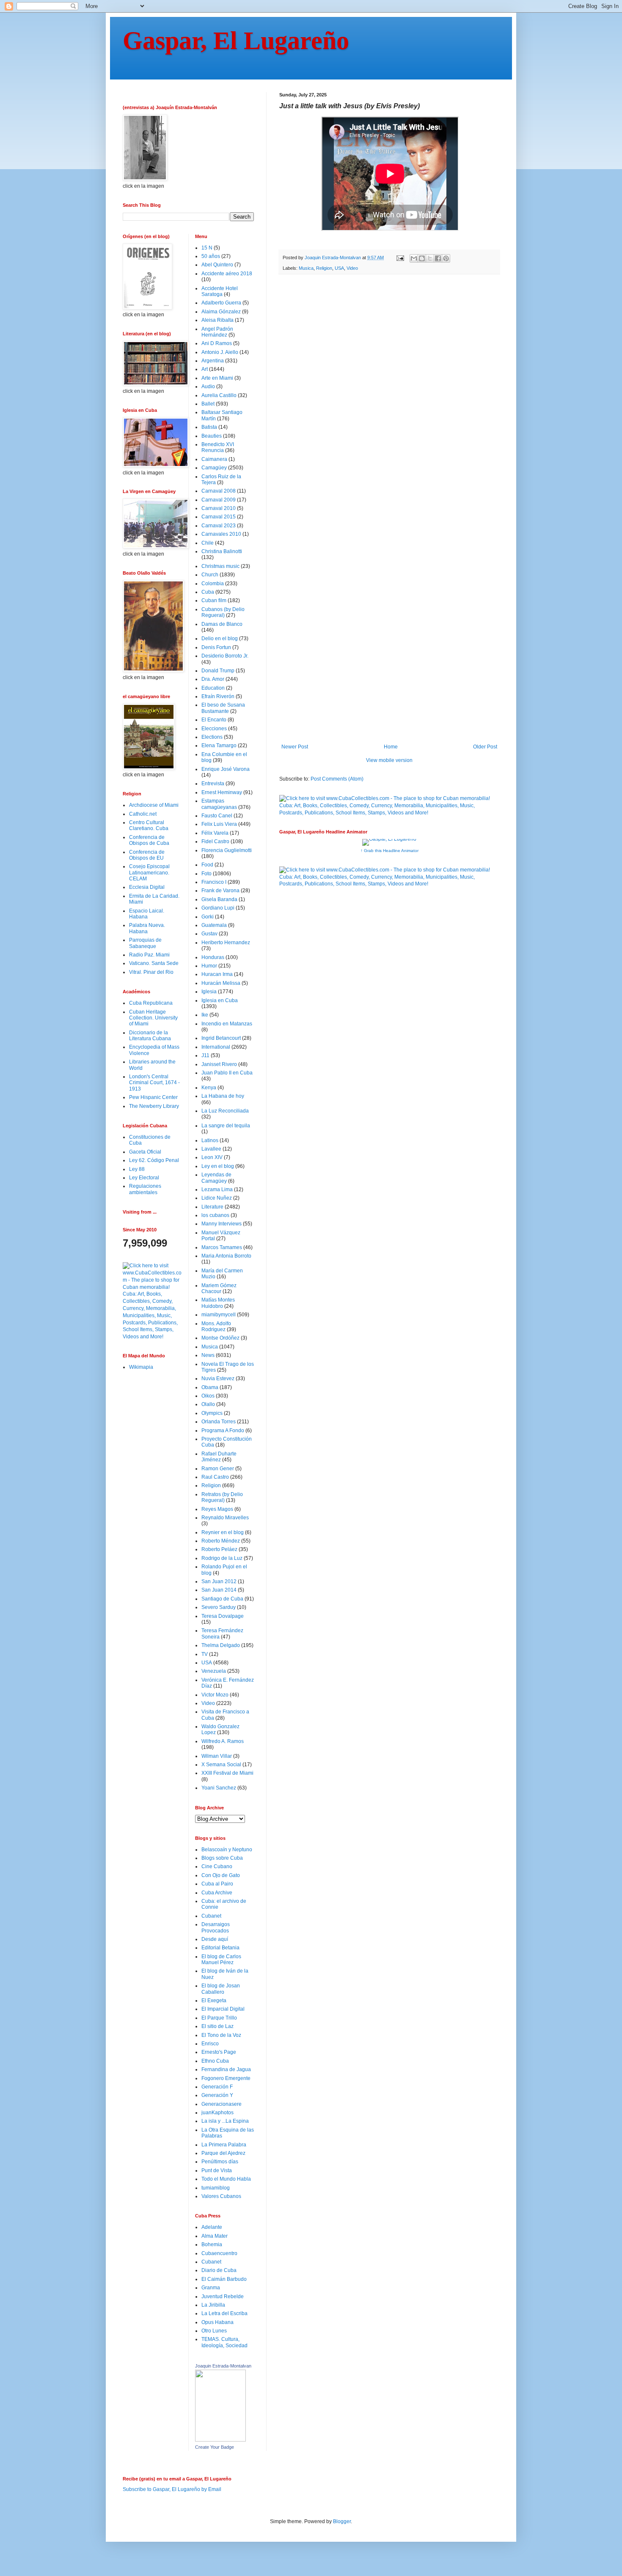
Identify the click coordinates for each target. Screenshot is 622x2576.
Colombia (213, 584)
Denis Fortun (216, 647)
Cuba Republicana (151, 1003)
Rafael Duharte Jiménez (219, 1457)
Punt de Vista (217, 2170)
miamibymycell (219, 1315)
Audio (208, 386)
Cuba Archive (217, 1893)
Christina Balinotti (222, 551)
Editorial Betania (220, 1948)
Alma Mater (215, 2236)
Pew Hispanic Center (153, 1097)
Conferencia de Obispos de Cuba (149, 840)
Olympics (212, 1413)
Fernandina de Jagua (226, 2069)
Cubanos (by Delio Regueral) (223, 612)
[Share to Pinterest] (446, 258)
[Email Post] (400, 258)
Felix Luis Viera (219, 824)
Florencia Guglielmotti (227, 850)
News (208, 1355)
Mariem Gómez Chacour (219, 1288)
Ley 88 (137, 1169)
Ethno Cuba (215, 2061)
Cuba (208, 592)
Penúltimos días (220, 2162)
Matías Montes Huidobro (218, 1303)
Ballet (208, 404)
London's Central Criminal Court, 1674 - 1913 (154, 1083)
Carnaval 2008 (219, 491)
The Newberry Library (154, 1106)
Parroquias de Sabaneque (145, 943)
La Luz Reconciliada (225, 1111)
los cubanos (215, 1215)
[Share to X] (430, 258)
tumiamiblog (216, 2188)
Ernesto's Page (219, 2052)
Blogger (342, 2521)
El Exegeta (214, 2001)
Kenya (209, 1088)
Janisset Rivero (219, 1064)
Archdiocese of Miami (154, 805)
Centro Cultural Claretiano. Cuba (149, 825)
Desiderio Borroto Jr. (225, 656)
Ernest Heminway (222, 792)
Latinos (210, 1140)
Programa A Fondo (223, 1431)
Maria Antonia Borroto (226, 1256)
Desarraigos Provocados (216, 1927)
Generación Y (217, 2095)
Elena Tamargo (219, 745)
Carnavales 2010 (221, 534)
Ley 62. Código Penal (154, 1160)
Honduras (213, 957)
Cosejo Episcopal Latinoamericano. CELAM (149, 873)
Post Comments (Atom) (337, 779)
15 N (207, 248)
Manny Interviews (222, 1224)
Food (207, 865)
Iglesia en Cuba (220, 1000)
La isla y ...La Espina (225, 2121)
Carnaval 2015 (219, 517)
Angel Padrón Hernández (217, 332)
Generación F (217, 2087)
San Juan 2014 (219, 1590)
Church (210, 575)
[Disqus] (389, 398)
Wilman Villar (217, 1756)
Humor (209, 966)
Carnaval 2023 (219, 526)
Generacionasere (222, 2104)
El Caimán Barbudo (224, 2279)
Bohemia (212, 2244)
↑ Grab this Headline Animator (389, 851)
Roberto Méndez (221, 1541)
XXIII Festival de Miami (227, 1773)
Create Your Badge (215, 2447)
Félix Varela (215, 833)
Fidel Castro (215, 841)
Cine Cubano (217, 1866)
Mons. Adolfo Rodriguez (216, 1326)
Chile (208, 543)
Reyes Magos (217, 1509)
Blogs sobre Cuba (222, 1858)
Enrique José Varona (226, 769)
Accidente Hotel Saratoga (220, 291)
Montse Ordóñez (220, 1338)
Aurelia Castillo (219, 395)
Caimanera (214, 459)
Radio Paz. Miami (149, 955)
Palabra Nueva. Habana (147, 928)
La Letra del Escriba (224, 2313)
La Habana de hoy (223, 1096)
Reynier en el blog (223, 1532)
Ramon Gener (218, 1469)
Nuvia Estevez (218, 1378)
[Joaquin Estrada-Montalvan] (220, 2440)
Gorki (208, 917)
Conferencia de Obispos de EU (147, 855)
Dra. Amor (213, 679)
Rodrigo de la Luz (222, 1558)
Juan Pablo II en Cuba (227, 1073)
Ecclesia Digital (147, 887)
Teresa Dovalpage (223, 1616)
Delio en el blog (220, 639)
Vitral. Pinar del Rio (151, 972)
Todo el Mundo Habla (226, 2179)
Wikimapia (141, 1367)
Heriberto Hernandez (226, 943)
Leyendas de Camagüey (216, 1178)
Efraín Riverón (218, 696)
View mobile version (389, 760)
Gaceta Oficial (145, 1152)
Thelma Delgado (221, 1645)
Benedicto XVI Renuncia (218, 447)
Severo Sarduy (219, 1607)
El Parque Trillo (219, 2018)
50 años (211, 256)
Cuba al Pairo (217, 1884)
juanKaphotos (217, 2113)
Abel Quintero (217, 265)
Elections (212, 737)
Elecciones (214, 729)
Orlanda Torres (219, 1422)
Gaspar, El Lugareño (236, 41)
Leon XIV (212, 1157)
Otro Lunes (214, 2331)
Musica (306, 268)
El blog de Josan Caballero (221, 1989)
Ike (205, 1015)
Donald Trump (218, 671)
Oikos (208, 1396)
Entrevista (213, 784)
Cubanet (211, 1916)
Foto (206, 874)
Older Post (485, 747)
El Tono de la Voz (221, 2035)
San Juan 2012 (219, 1581)
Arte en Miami (217, 378)
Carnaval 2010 (219, 508)
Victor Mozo (215, 1695)
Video (352, 268)
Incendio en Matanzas (227, 1024)
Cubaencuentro (219, 2253)
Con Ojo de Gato (221, 1875)
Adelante (212, 2227)
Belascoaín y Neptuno (227, 1850)
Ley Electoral (144, 1178)
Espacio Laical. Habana (147, 914)
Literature (212, 1207)
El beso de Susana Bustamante (223, 708)
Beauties (212, 436)
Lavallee (211, 1149)
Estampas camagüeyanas (219, 804)
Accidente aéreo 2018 (227, 274)
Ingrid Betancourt (221, 1038)
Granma (211, 2288)
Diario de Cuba (219, 2270)
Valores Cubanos (221, 2196)
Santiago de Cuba (222, 1599)
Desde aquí (215, 1939)
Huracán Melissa (221, 983)
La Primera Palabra (224, 2145)
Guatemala (214, 925)
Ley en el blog (218, 1166)
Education (213, 688)
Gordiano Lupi (218, 908)
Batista (209, 427)
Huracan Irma (217, 974)
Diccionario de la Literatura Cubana (150, 1036)
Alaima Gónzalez (221, 312)
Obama (210, 1387)
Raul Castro (215, 1477)
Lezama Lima (217, 1189)
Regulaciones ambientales (145, 1189)
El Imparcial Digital (223, 2009)
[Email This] (414, 258)
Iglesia (209, 992)
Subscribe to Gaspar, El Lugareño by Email (172, 2489)
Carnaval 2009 (219, 500)
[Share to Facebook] (438, 258)
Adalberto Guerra (221, 303)
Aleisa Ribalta (217, 320)
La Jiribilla (213, 2305)
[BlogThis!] (422, 258)
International (216, 1047)
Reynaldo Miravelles (225, 1518)
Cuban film (214, 600)
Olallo (208, 1404)
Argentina (213, 361)
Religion (324, 268)
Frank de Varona (220, 891)
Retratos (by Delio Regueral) (222, 1497)
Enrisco (210, 2044)
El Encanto (214, 720)
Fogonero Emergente (226, 2078)
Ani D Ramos (217, 343)
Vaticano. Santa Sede (154, 963)
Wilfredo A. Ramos (223, 1741)
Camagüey (214, 468)
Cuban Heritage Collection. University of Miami (153, 1018)
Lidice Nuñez (217, 1198)
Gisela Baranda (219, 899)
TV (205, 1654)
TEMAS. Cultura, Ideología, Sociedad (224, 2342)
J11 (205, 1055)
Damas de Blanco (222, 624)
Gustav (209, 934)
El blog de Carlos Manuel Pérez (221, 1959)
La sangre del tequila (226, 1126)
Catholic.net (143, 814)
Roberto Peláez (219, 1549)
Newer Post (295, 747)
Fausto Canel (217, 816)
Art (205, 369)
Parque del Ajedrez (223, 2153)
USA (339, 268)
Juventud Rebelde (223, 2296)
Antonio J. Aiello (220, 352)
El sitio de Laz (217, 2026)
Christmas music (220, 566)
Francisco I (214, 882)
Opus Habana (217, 2322)
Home (391, 747)
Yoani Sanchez (219, 1788)
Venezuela (214, 1671)
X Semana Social (221, 1765)
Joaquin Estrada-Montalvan (223, 2366)
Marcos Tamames (222, 1247)
